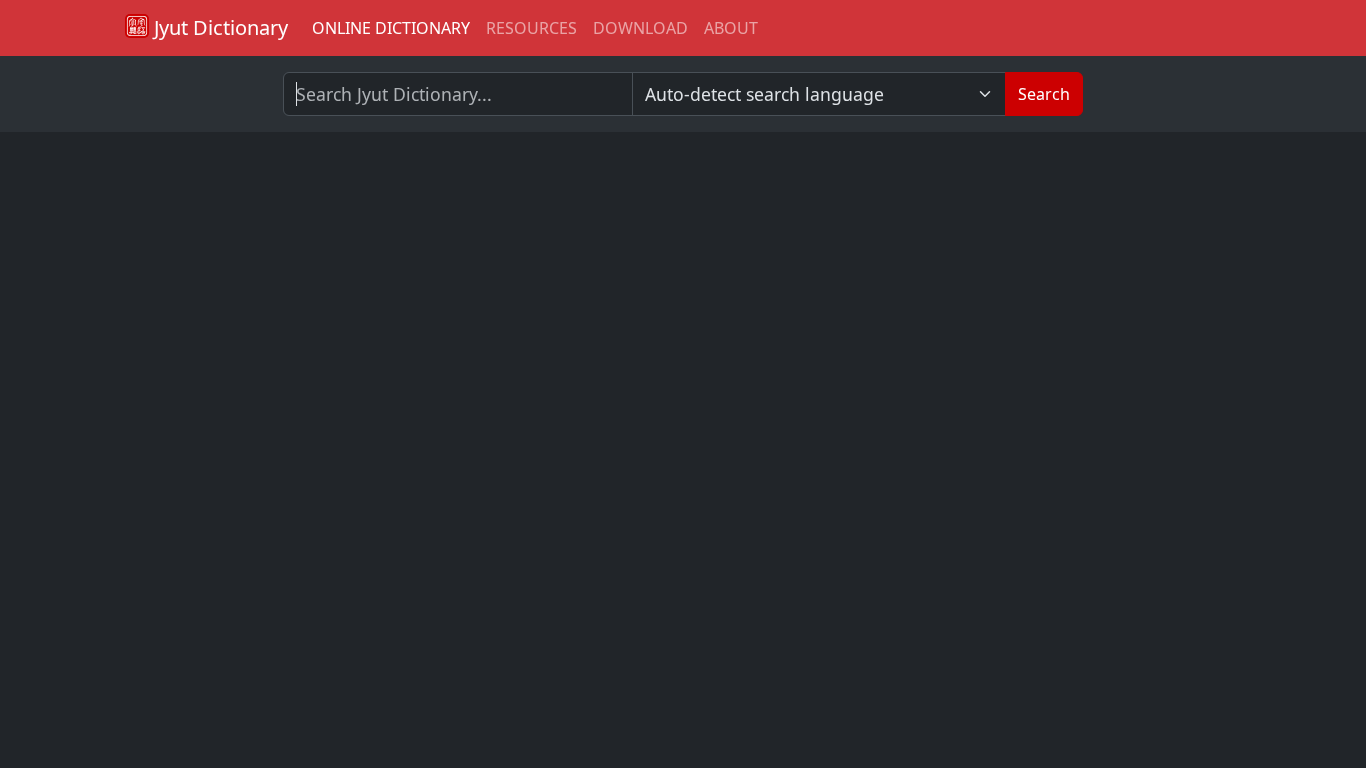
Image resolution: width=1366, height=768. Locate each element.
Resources (531, 28)
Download (640, 28)
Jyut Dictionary (218, 27)
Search (1044, 94)
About (731, 28)
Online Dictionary (391, 28)
